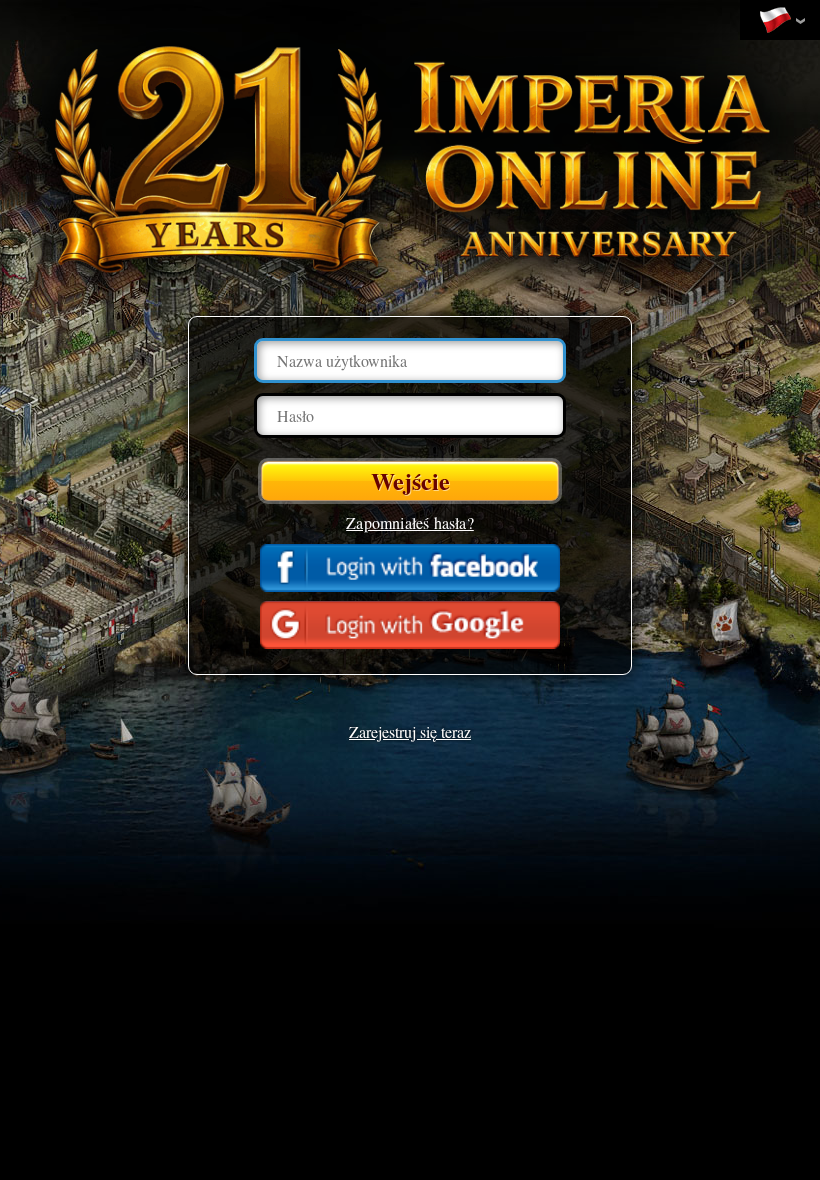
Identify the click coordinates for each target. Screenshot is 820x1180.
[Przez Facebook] (410, 568)
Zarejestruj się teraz (410, 731)
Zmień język (780, 21)
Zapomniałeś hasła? (410, 522)
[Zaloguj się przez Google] (410, 625)
